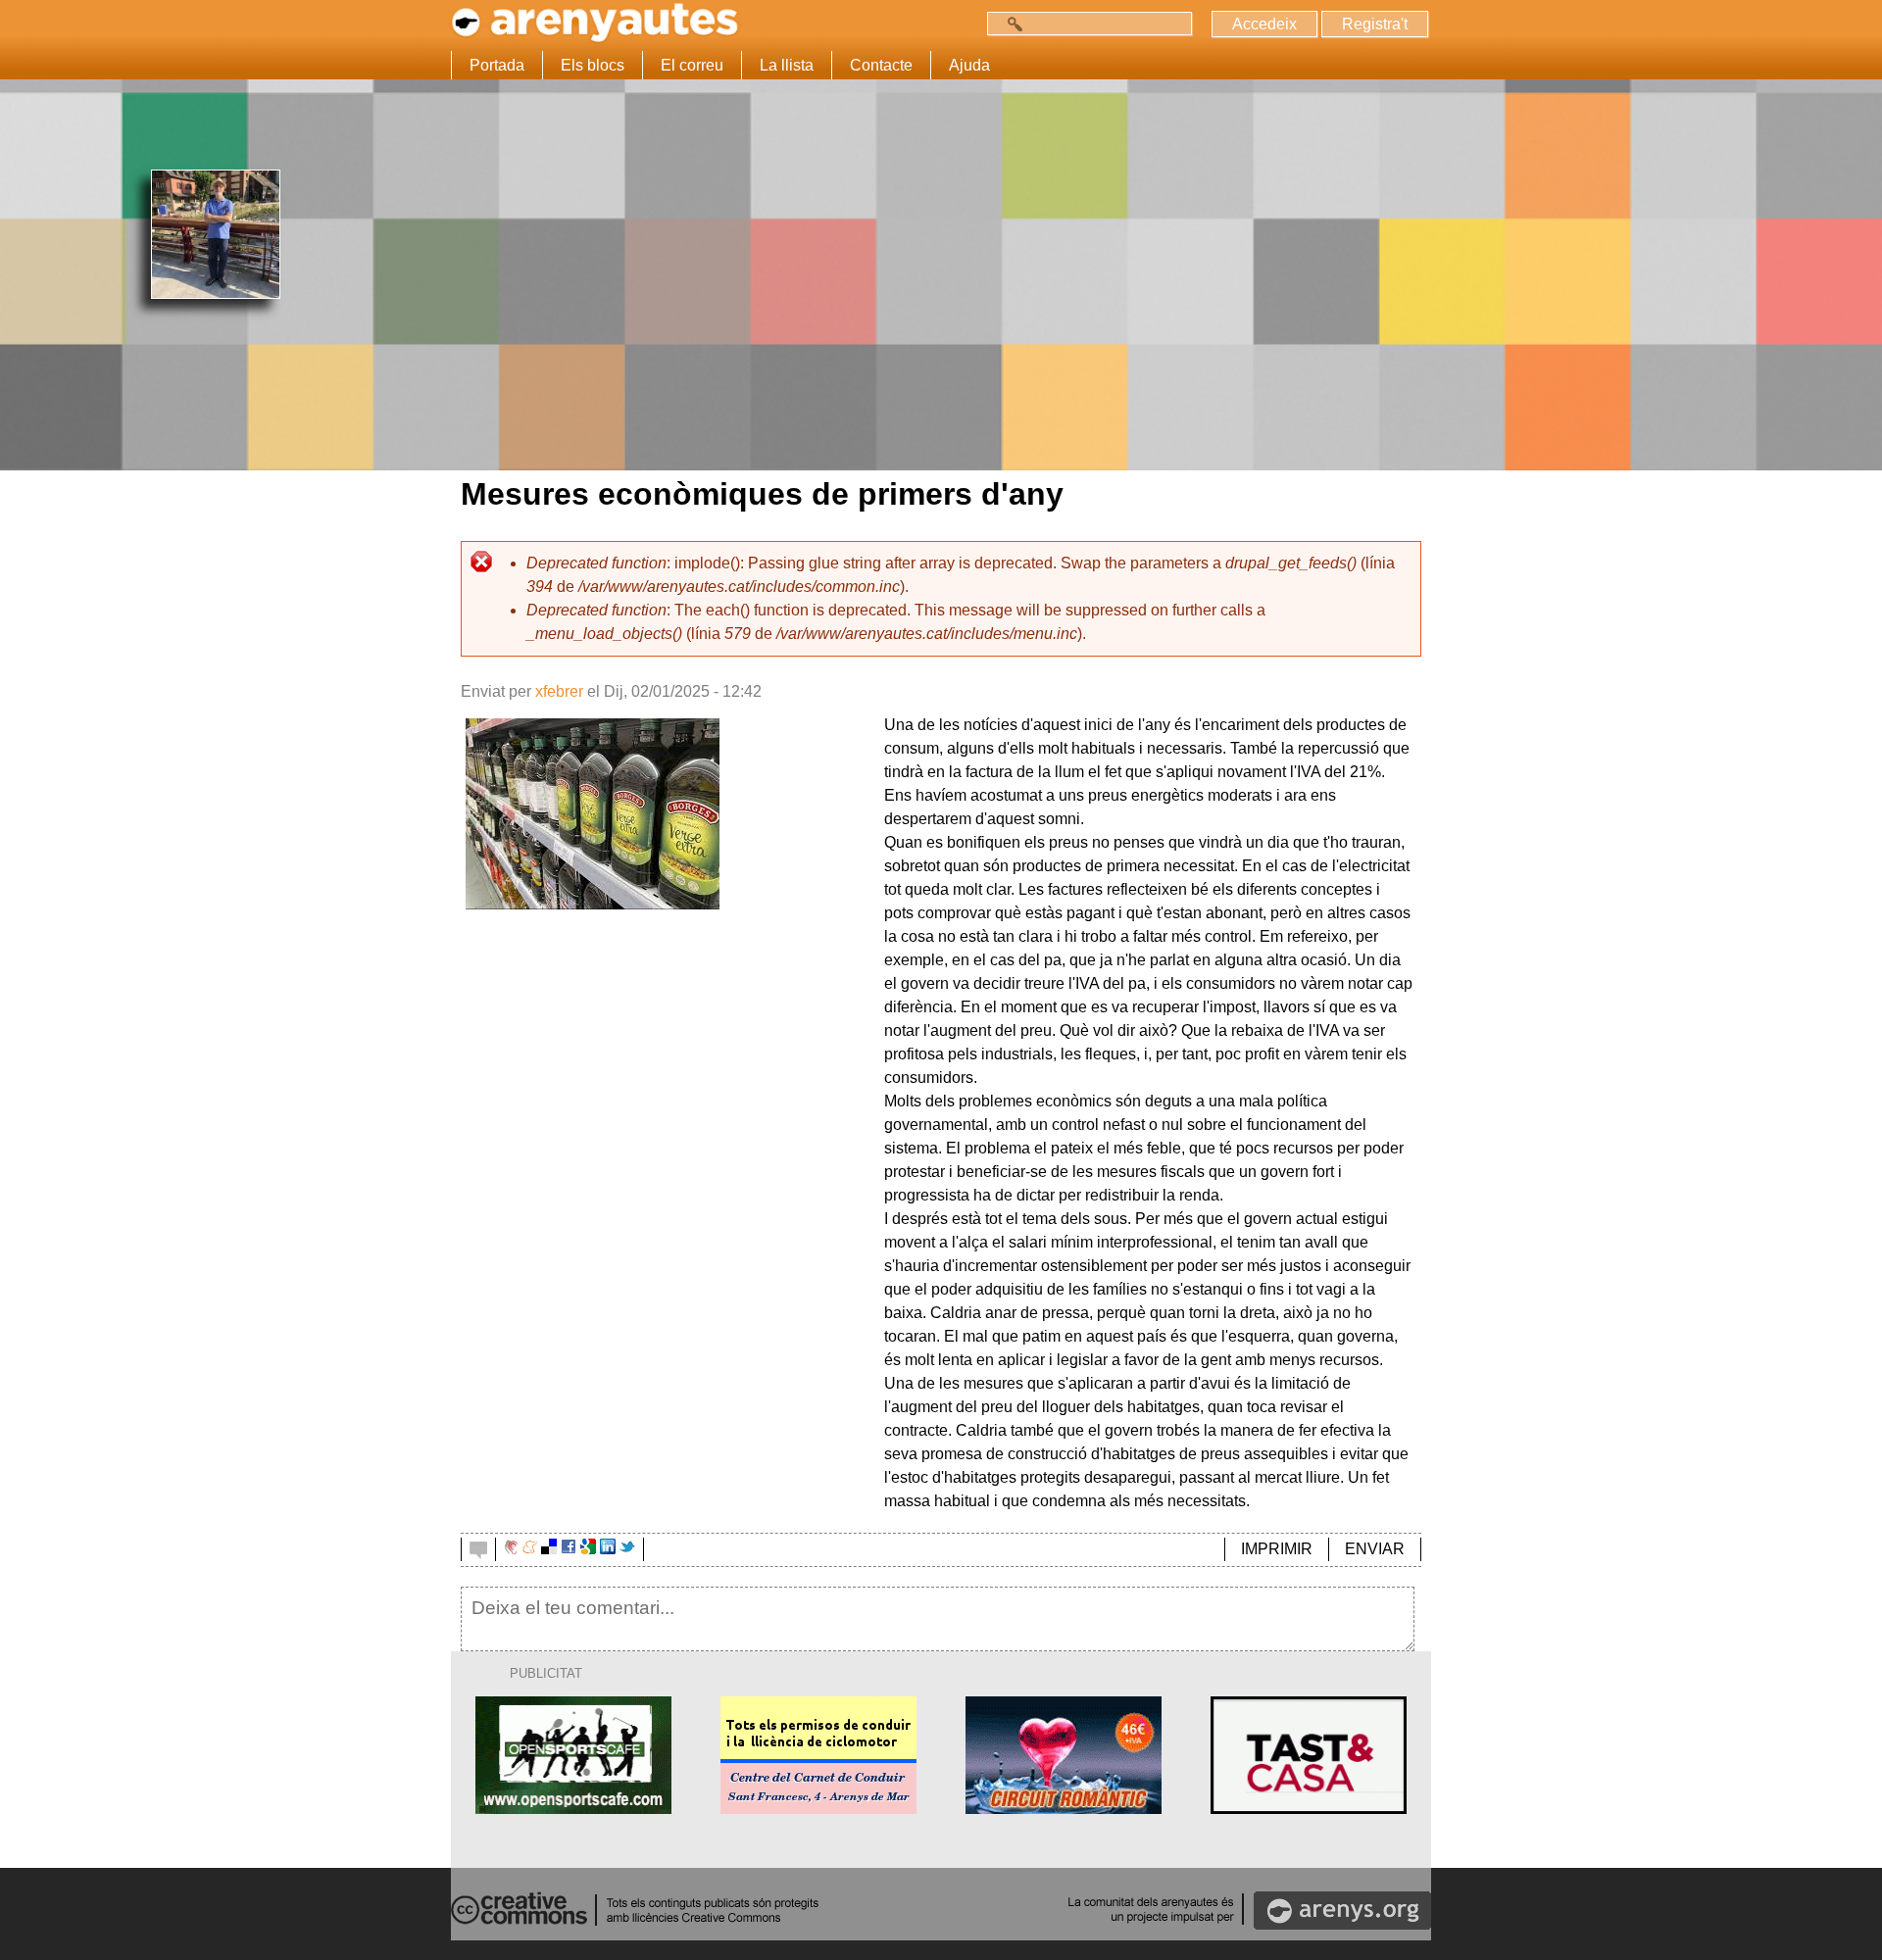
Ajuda (969, 65)
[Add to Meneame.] (530, 1549)
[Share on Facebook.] (569, 1549)
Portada (497, 65)
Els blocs (593, 65)
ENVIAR (1375, 1549)
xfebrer (559, 691)
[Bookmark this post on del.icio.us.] (549, 1549)
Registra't (1375, 24)
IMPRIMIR (1277, 1549)
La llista (787, 65)
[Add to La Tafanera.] (511, 1549)
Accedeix (1264, 24)
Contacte (881, 65)
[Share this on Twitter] (627, 1549)
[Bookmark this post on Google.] (588, 1549)
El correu (692, 65)
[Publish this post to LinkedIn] (608, 1549)
